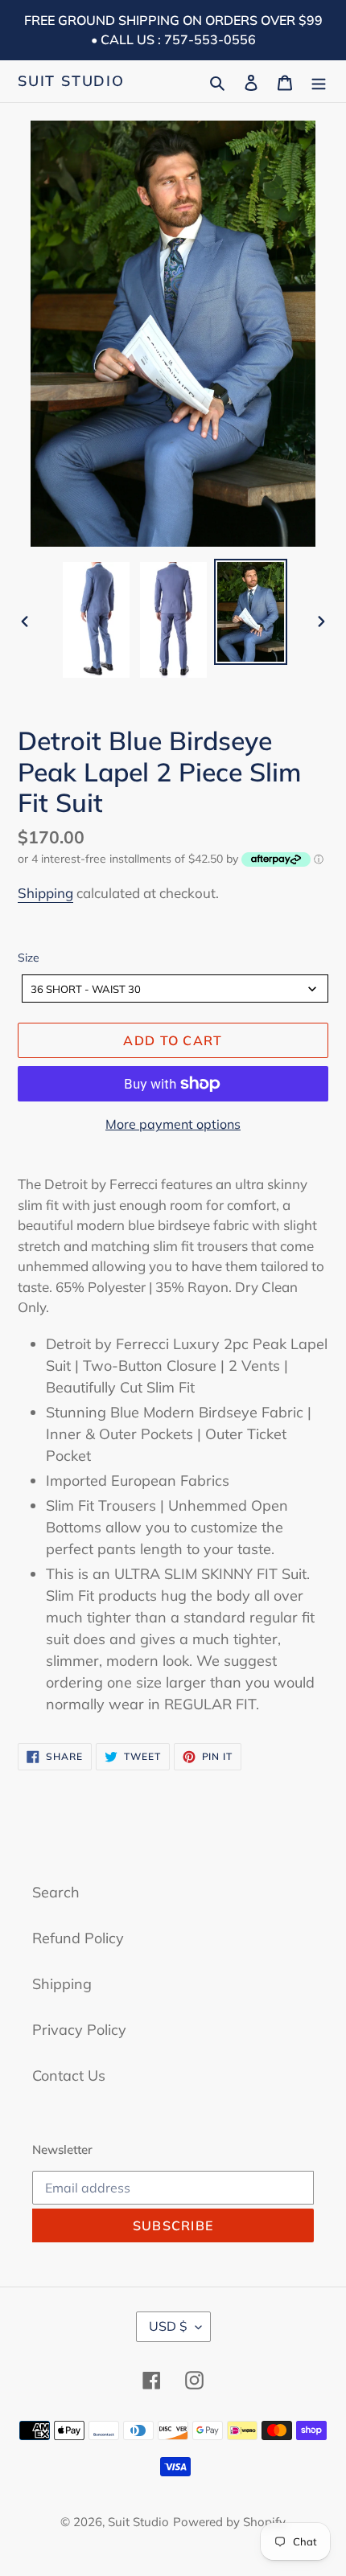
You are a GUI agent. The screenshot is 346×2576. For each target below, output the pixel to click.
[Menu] (319, 81)
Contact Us (69, 2076)
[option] (97, 620)
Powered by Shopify (229, 2522)
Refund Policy (78, 1938)
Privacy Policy (79, 2030)
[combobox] (175, 989)
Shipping (45, 893)
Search (56, 1892)
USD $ (168, 2326)
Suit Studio (71, 81)
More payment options (173, 1124)
